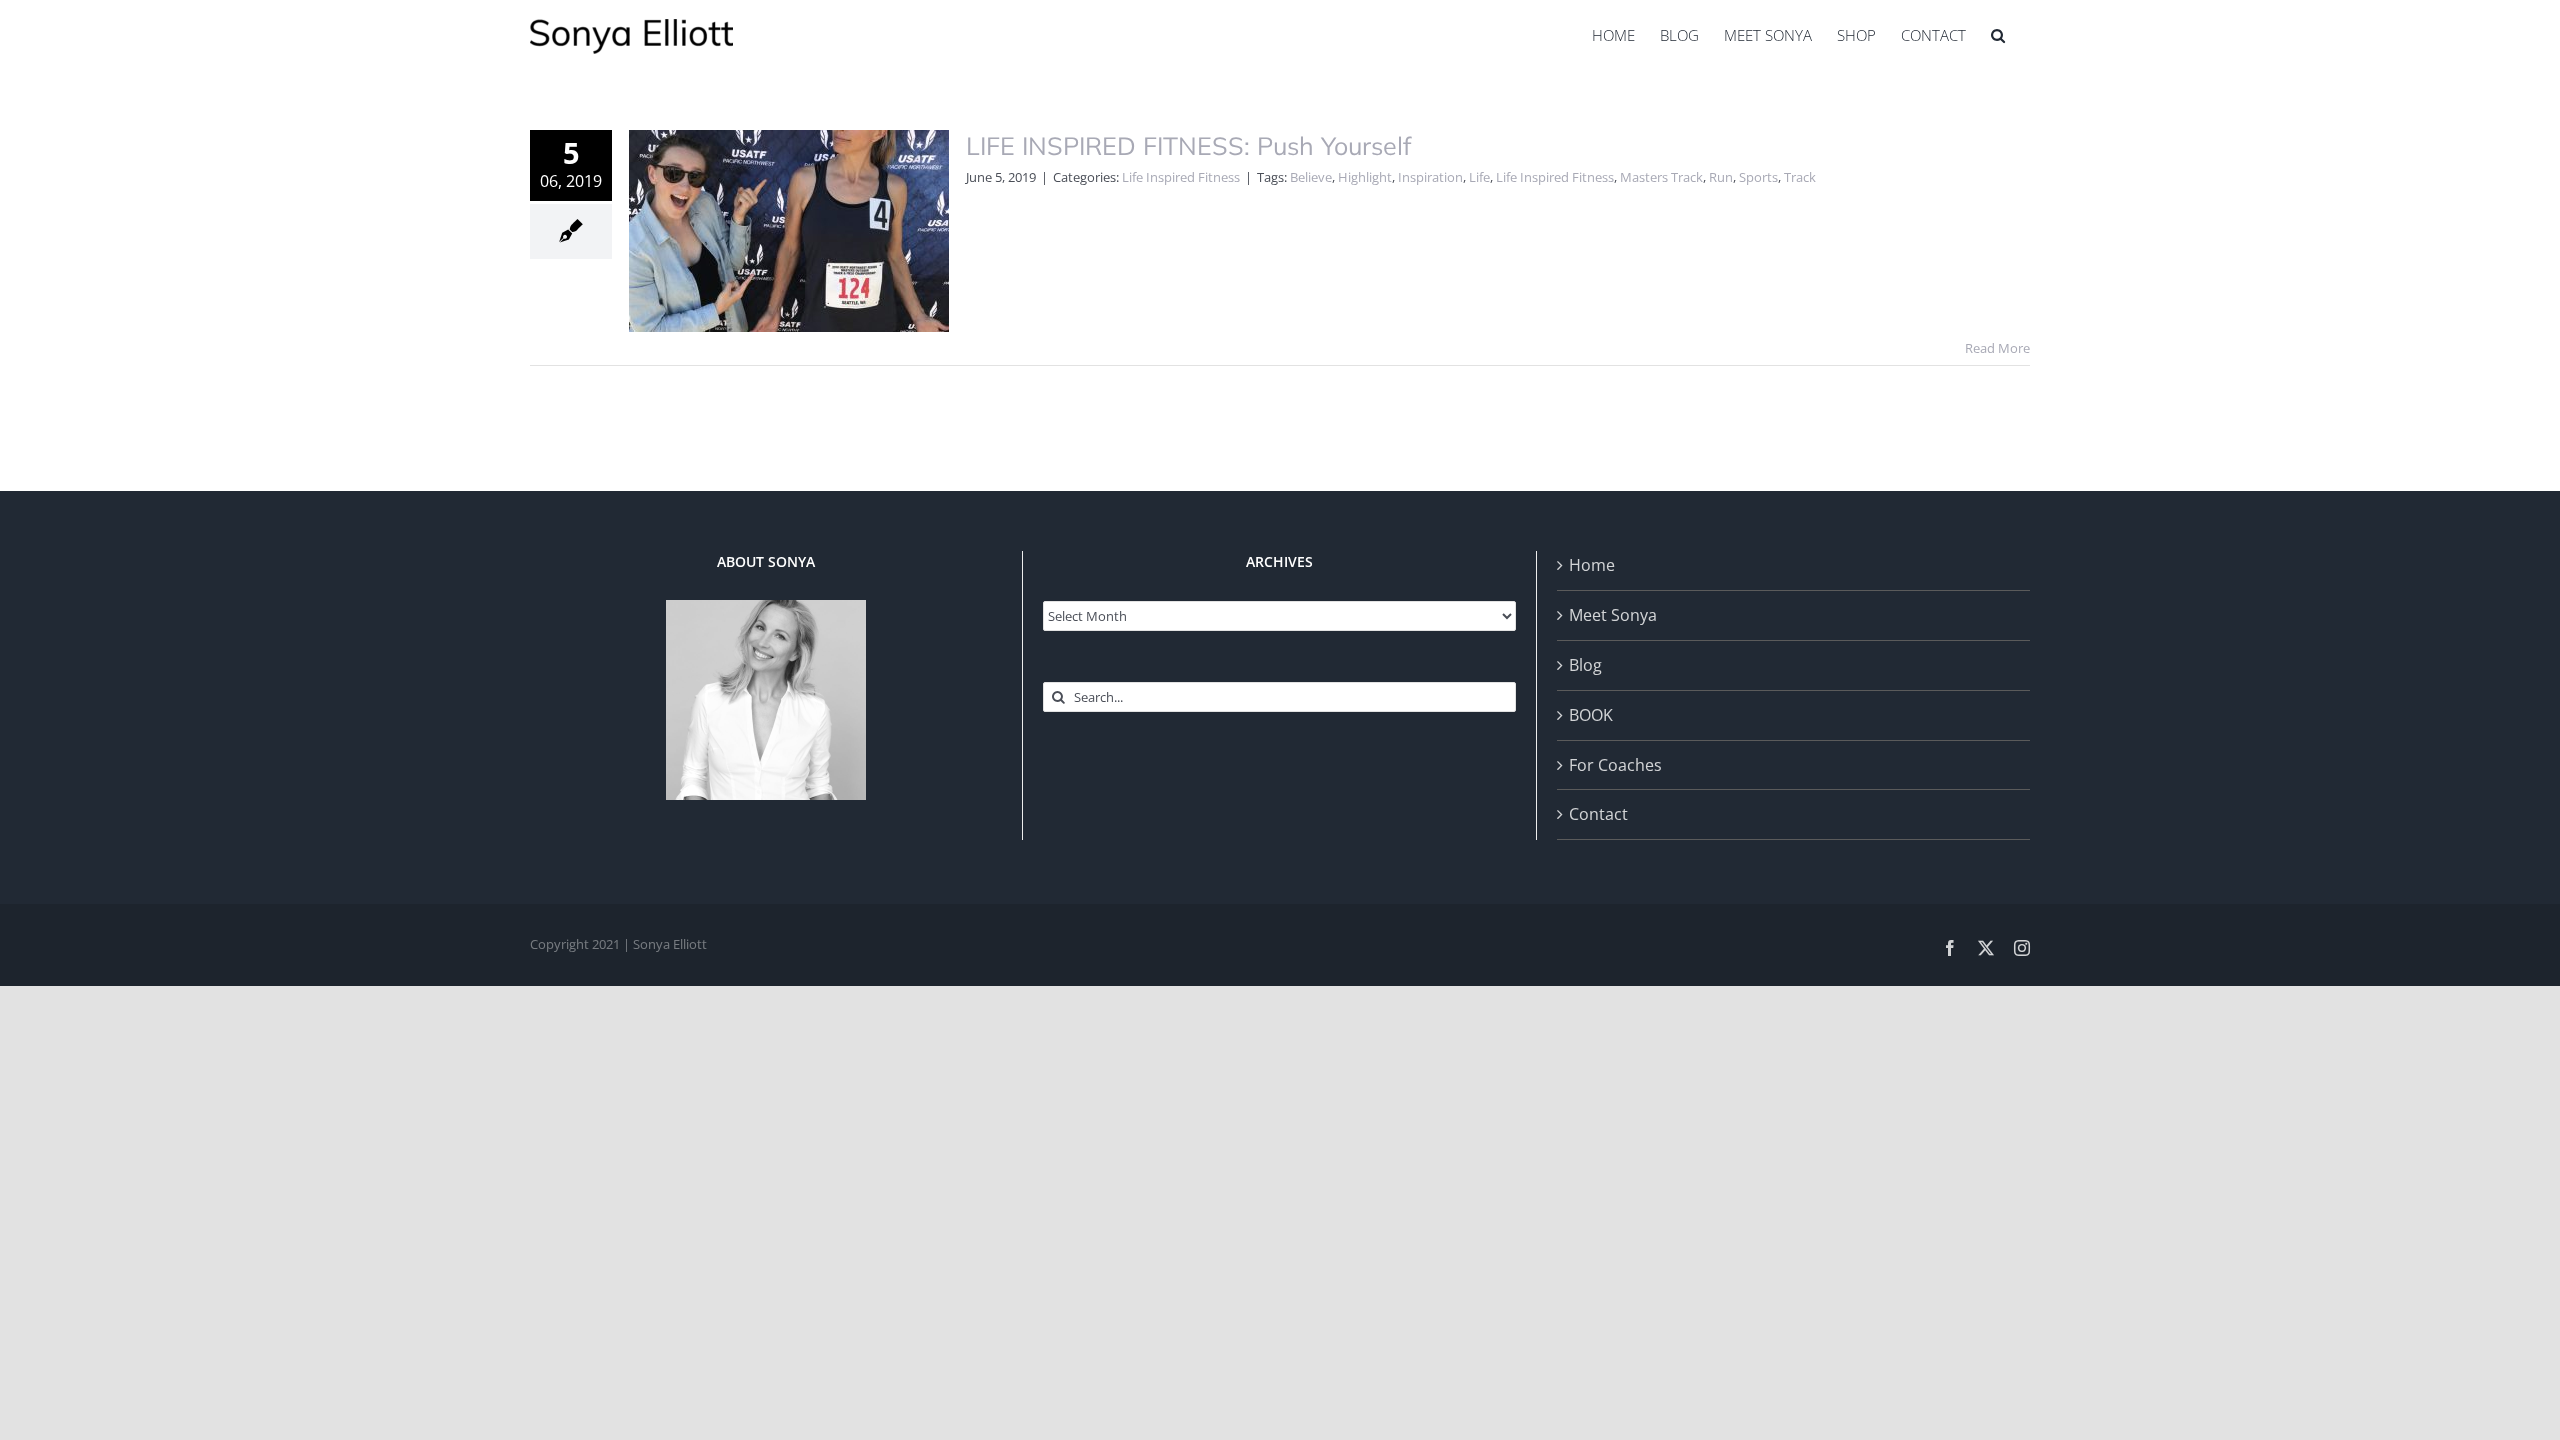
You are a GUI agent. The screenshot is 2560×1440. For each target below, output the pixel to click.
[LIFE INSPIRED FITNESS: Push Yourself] (789, 231)
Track (1800, 177)
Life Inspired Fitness (1181, 177)
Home (1592, 565)
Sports (1758, 177)
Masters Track (1661, 177)
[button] (1998, 35)
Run (1721, 177)
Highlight (1365, 177)
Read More (1997, 348)
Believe (1311, 177)
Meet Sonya (1613, 615)
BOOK (1591, 715)
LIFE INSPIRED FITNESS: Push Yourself (1188, 145)
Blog (1585, 665)
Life (1479, 177)
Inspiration (1430, 177)
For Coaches (1615, 765)
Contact (1598, 814)
